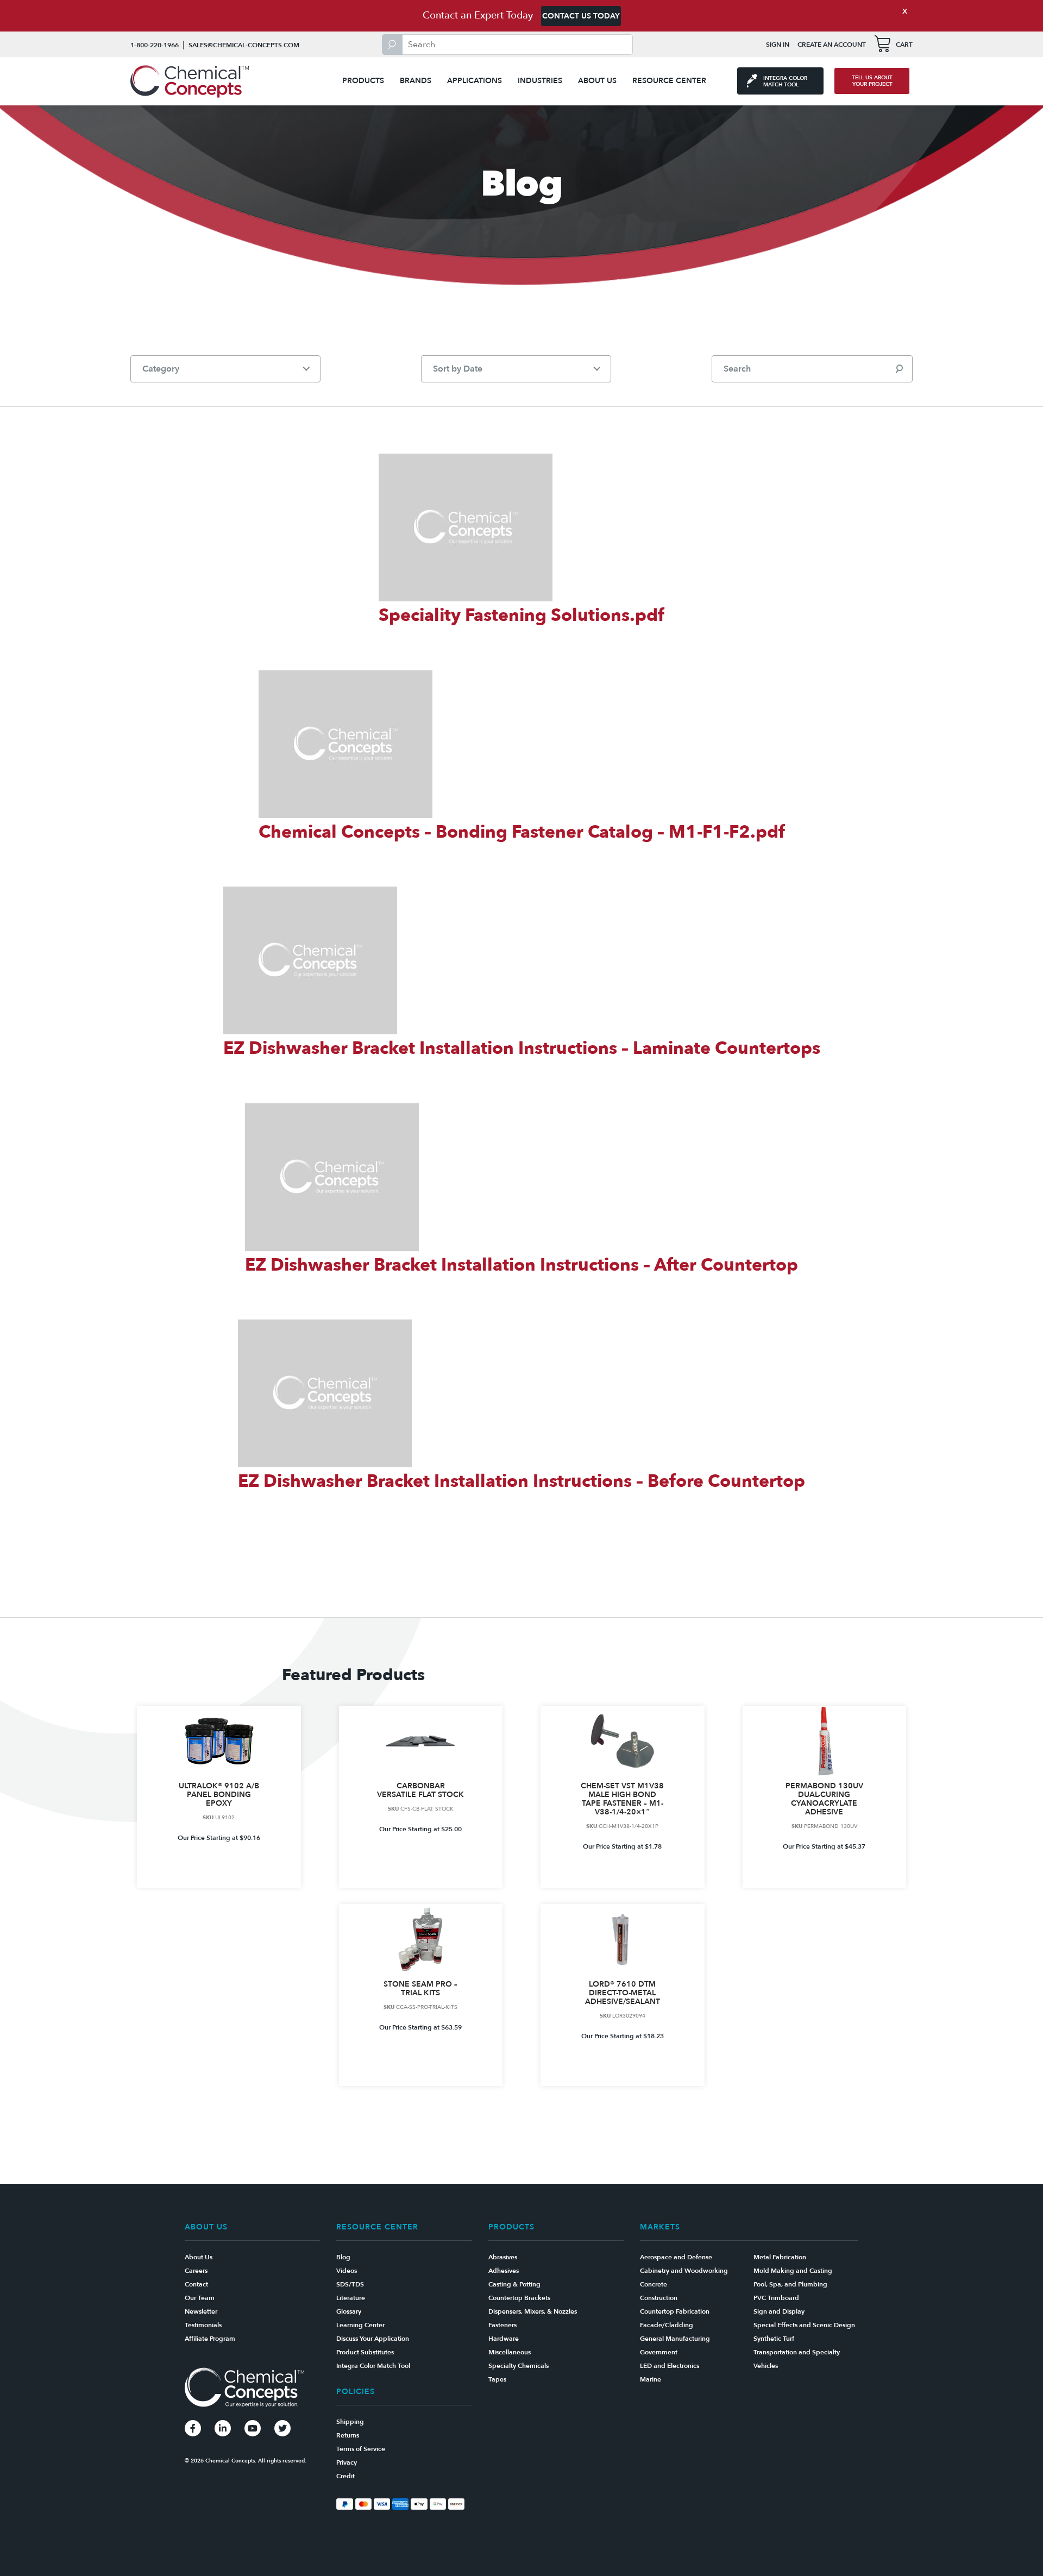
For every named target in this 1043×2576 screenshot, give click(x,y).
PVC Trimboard (776, 2298)
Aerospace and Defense (676, 2257)
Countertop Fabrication (675, 2311)
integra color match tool (785, 81)
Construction (659, 2298)
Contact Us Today (581, 16)
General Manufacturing (675, 2339)
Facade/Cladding (667, 2325)
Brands (416, 81)
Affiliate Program (210, 2339)
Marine (651, 2379)
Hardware (504, 2339)
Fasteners (502, 2325)
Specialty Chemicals (519, 2366)
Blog (343, 2257)
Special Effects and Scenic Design (804, 2325)
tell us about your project (872, 81)
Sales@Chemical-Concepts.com (244, 45)
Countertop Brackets (519, 2298)
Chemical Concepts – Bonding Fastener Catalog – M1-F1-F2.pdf (522, 832)
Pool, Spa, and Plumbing (790, 2284)
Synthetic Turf (774, 2339)
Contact (196, 2284)
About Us (597, 81)
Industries (540, 81)
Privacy (347, 2462)
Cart (904, 45)
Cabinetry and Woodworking (684, 2271)
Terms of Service (361, 2449)
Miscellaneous (510, 2352)
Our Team (200, 2298)
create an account (832, 45)
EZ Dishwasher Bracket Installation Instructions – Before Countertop (521, 1481)
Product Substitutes (365, 2352)
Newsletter (201, 2311)
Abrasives (503, 2257)
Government (659, 2352)
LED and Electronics (670, 2366)
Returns (348, 2435)
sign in (778, 45)
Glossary (349, 2311)
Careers (196, 2271)
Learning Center (360, 2325)
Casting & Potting (514, 2284)
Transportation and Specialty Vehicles (797, 2359)
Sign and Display (779, 2311)
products (363, 81)
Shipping (350, 2422)
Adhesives (504, 2271)
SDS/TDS (350, 2284)
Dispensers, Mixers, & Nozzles (533, 2311)
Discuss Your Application (373, 2339)
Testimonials (203, 2325)
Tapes (497, 2379)
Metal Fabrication (780, 2257)
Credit (345, 2476)
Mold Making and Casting (793, 2271)
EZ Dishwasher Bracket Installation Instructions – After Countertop (521, 1265)
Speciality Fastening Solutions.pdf (521, 615)
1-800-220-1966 (155, 45)
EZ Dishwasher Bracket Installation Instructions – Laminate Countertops (522, 1048)
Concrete (654, 2284)
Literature (351, 2298)
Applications (475, 81)
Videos (347, 2271)
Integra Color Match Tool (373, 2366)
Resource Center (669, 81)
